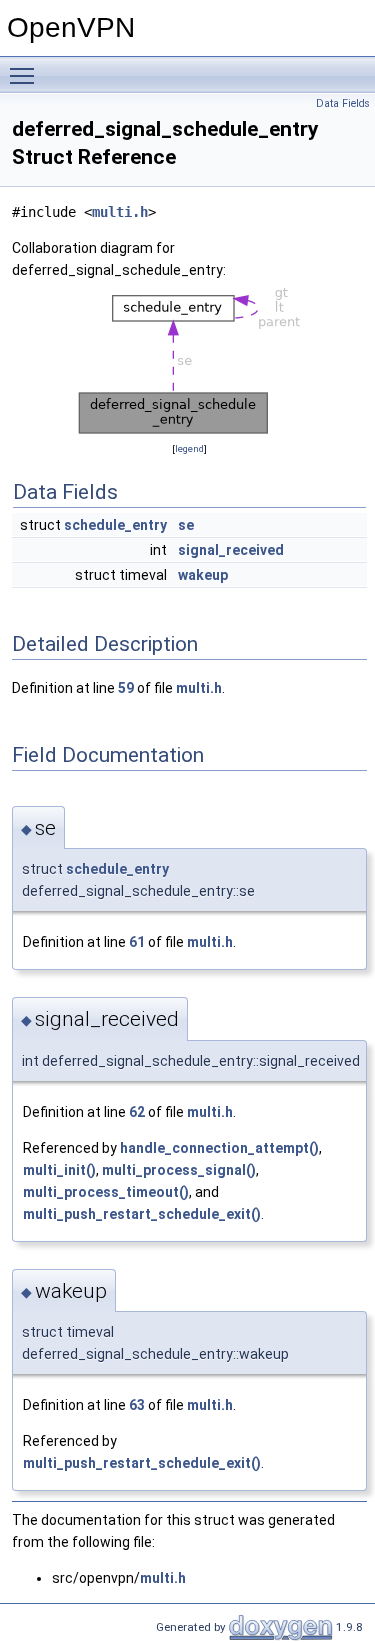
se (186, 525)
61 (137, 942)
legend (189, 448)
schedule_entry (115, 525)
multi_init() (59, 1170)
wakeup (203, 575)
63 (137, 1405)
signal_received (231, 550)
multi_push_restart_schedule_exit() (142, 1214)
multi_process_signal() (179, 1170)
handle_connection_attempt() (219, 1148)
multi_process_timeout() (106, 1192)
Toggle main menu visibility (26, 75)
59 (126, 688)
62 (137, 1112)
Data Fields (343, 103)
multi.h (120, 212)
